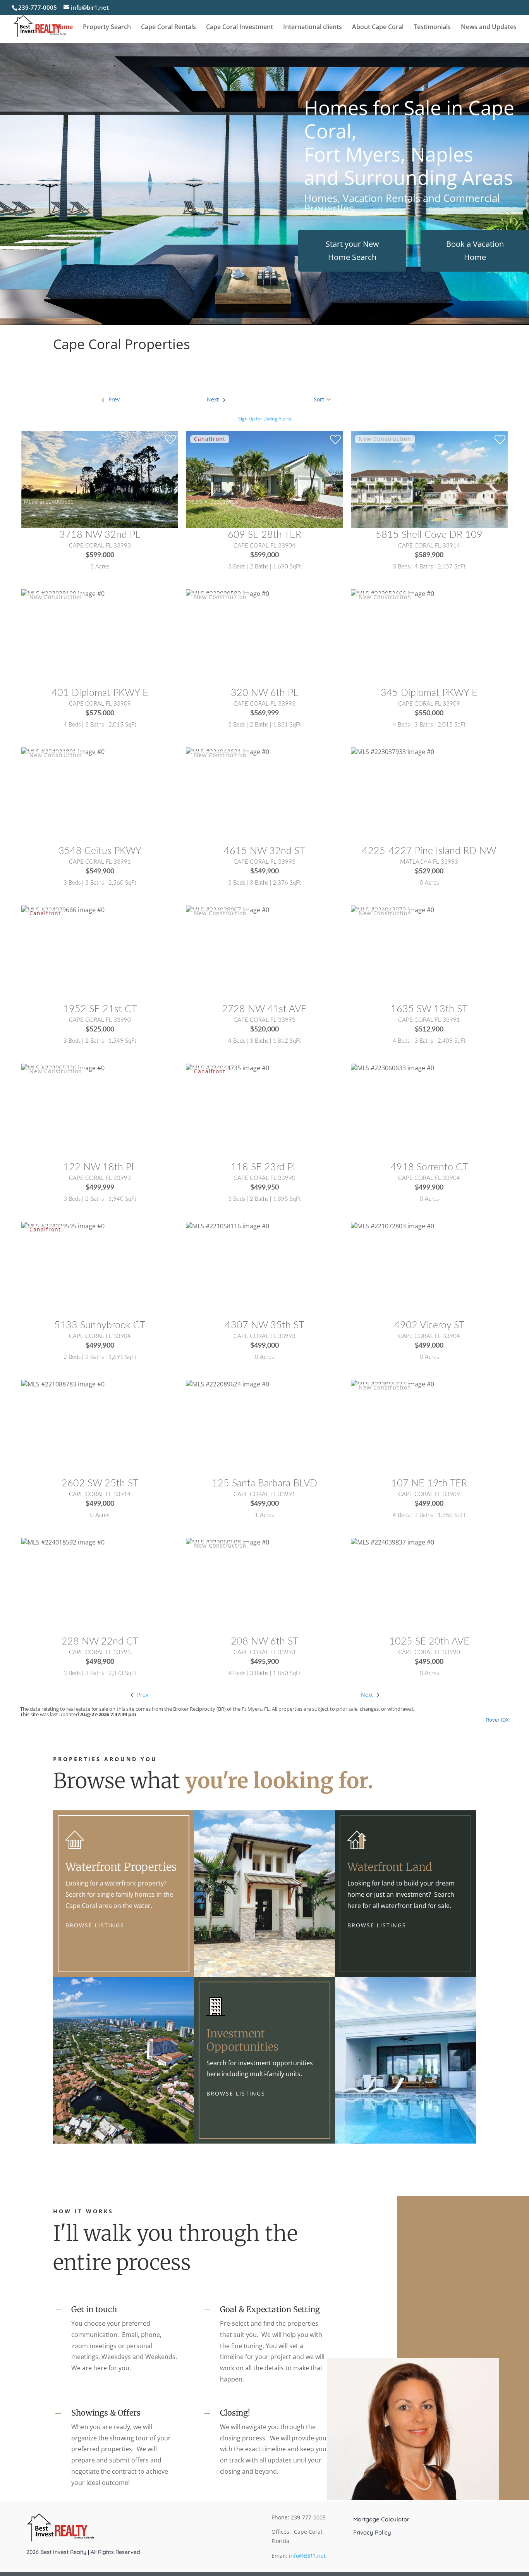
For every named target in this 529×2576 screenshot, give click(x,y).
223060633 (389, 1135)
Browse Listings (95, 1925)
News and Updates (489, 28)
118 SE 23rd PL (264, 1167)
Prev (142, 1695)
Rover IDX (497, 1720)
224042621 (224, 818)
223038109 (60, 660)
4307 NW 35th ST (264, 1325)
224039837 (389, 1609)
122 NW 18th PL (100, 1167)
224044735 (224, 1135)
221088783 (60, 1451)
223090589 (224, 660)
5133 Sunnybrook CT (100, 1325)
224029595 (60, 1293)
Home (64, 28)
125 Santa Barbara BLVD (264, 1483)
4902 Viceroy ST (429, 1325)
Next (368, 1695)
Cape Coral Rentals (168, 28)
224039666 (60, 976)
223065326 (60, 1135)
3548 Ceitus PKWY (100, 851)
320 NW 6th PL (264, 693)
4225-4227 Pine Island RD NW (429, 851)
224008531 (60, 502)
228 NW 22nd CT (100, 1642)
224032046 (389, 502)
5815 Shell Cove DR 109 (429, 535)
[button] (323, 399)
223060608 (224, 1609)
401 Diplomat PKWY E (100, 693)
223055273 (389, 1451)
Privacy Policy (372, 2533)
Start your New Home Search (352, 251)
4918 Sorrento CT (429, 1167)
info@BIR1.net (307, 2556)
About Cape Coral (378, 28)
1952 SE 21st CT (100, 1009)
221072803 (389, 1293)
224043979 (389, 976)
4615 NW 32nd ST (264, 851)
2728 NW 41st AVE (264, 1009)
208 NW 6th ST (264, 1642)
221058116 (224, 1293)
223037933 (389, 818)
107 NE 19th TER (429, 1483)
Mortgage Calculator (381, 2519)
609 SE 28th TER (264, 535)
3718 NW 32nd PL (100, 535)
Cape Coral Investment (240, 28)
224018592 (60, 1609)
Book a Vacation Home (475, 251)
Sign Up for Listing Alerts (265, 419)
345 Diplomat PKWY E (429, 693)
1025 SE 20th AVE (429, 1642)
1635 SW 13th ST (429, 1009)
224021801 (60, 818)
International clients (313, 28)
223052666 (389, 660)
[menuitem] (110, 399)
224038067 (224, 976)
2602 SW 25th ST (100, 1483)
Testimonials (432, 28)
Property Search (107, 28)
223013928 (224, 502)
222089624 (224, 1451)
